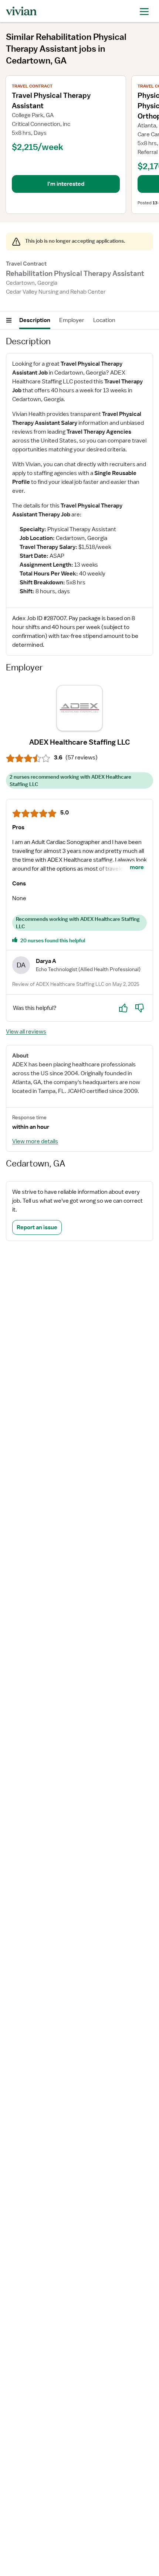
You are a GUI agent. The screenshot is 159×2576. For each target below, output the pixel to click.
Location (104, 320)
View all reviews (26, 1032)
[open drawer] (144, 11)
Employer (72, 320)
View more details (35, 1141)
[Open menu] (9, 320)
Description (35, 320)
